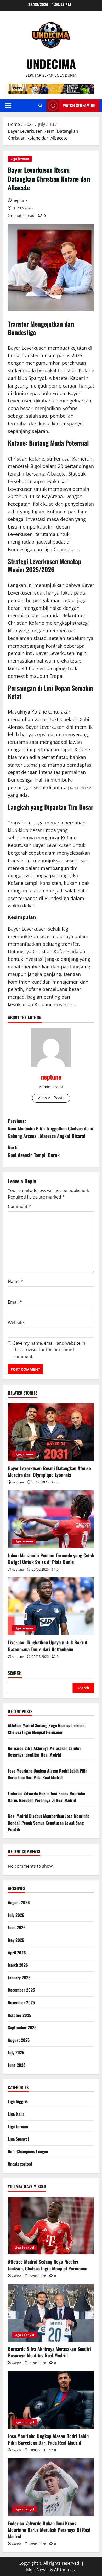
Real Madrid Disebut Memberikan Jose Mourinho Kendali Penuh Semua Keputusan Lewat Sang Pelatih (49, 1823)
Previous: (51, 1128)
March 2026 (18, 1965)
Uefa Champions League (28, 2151)
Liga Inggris (18, 2101)
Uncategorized (20, 2164)
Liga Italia (16, 2114)
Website (16, 1323)
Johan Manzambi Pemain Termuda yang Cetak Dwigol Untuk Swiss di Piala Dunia (51, 1559)
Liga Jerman (20, 159)
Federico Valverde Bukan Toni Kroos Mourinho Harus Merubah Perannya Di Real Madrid (47, 1797)
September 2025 (22, 2027)
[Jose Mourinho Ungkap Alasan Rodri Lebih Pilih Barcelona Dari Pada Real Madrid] (51, 2400)
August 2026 (19, 1902)
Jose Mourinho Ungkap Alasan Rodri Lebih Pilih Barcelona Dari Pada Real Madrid (48, 1774)
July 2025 (16, 2052)
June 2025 (17, 2065)
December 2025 (21, 1990)
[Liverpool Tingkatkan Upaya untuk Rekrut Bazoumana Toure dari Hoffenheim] (51, 1606)
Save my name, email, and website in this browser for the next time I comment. (49, 1350)
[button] (8, 106)
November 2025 (21, 2002)
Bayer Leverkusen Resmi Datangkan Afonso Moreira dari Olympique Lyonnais (49, 1471)
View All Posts (51, 1098)
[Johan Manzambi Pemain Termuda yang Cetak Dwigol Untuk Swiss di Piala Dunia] (51, 1519)
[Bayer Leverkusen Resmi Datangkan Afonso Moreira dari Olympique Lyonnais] (51, 1432)
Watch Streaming (79, 105)
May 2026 (16, 1940)
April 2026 (17, 1953)
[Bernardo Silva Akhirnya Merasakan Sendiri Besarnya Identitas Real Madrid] (51, 2313)
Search (15, 1673)
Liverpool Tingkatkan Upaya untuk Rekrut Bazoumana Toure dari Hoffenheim (48, 1646)
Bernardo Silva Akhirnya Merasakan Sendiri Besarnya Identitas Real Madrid (44, 1752)
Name (15, 1281)
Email (15, 1302)
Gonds (16, 2276)
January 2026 (19, 1978)
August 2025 (19, 2040)
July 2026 (16, 1915)
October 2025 (19, 2015)
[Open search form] (40, 105)
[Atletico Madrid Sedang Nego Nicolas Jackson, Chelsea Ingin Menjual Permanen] (51, 2226)
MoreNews (37, 2570)
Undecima (51, 64)
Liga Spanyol (18, 2139)
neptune (20, 200)
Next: (34, 1151)
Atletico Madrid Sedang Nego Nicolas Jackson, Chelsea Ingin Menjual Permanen (47, 1729)
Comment (19, 1206)
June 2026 (17, 1927)
